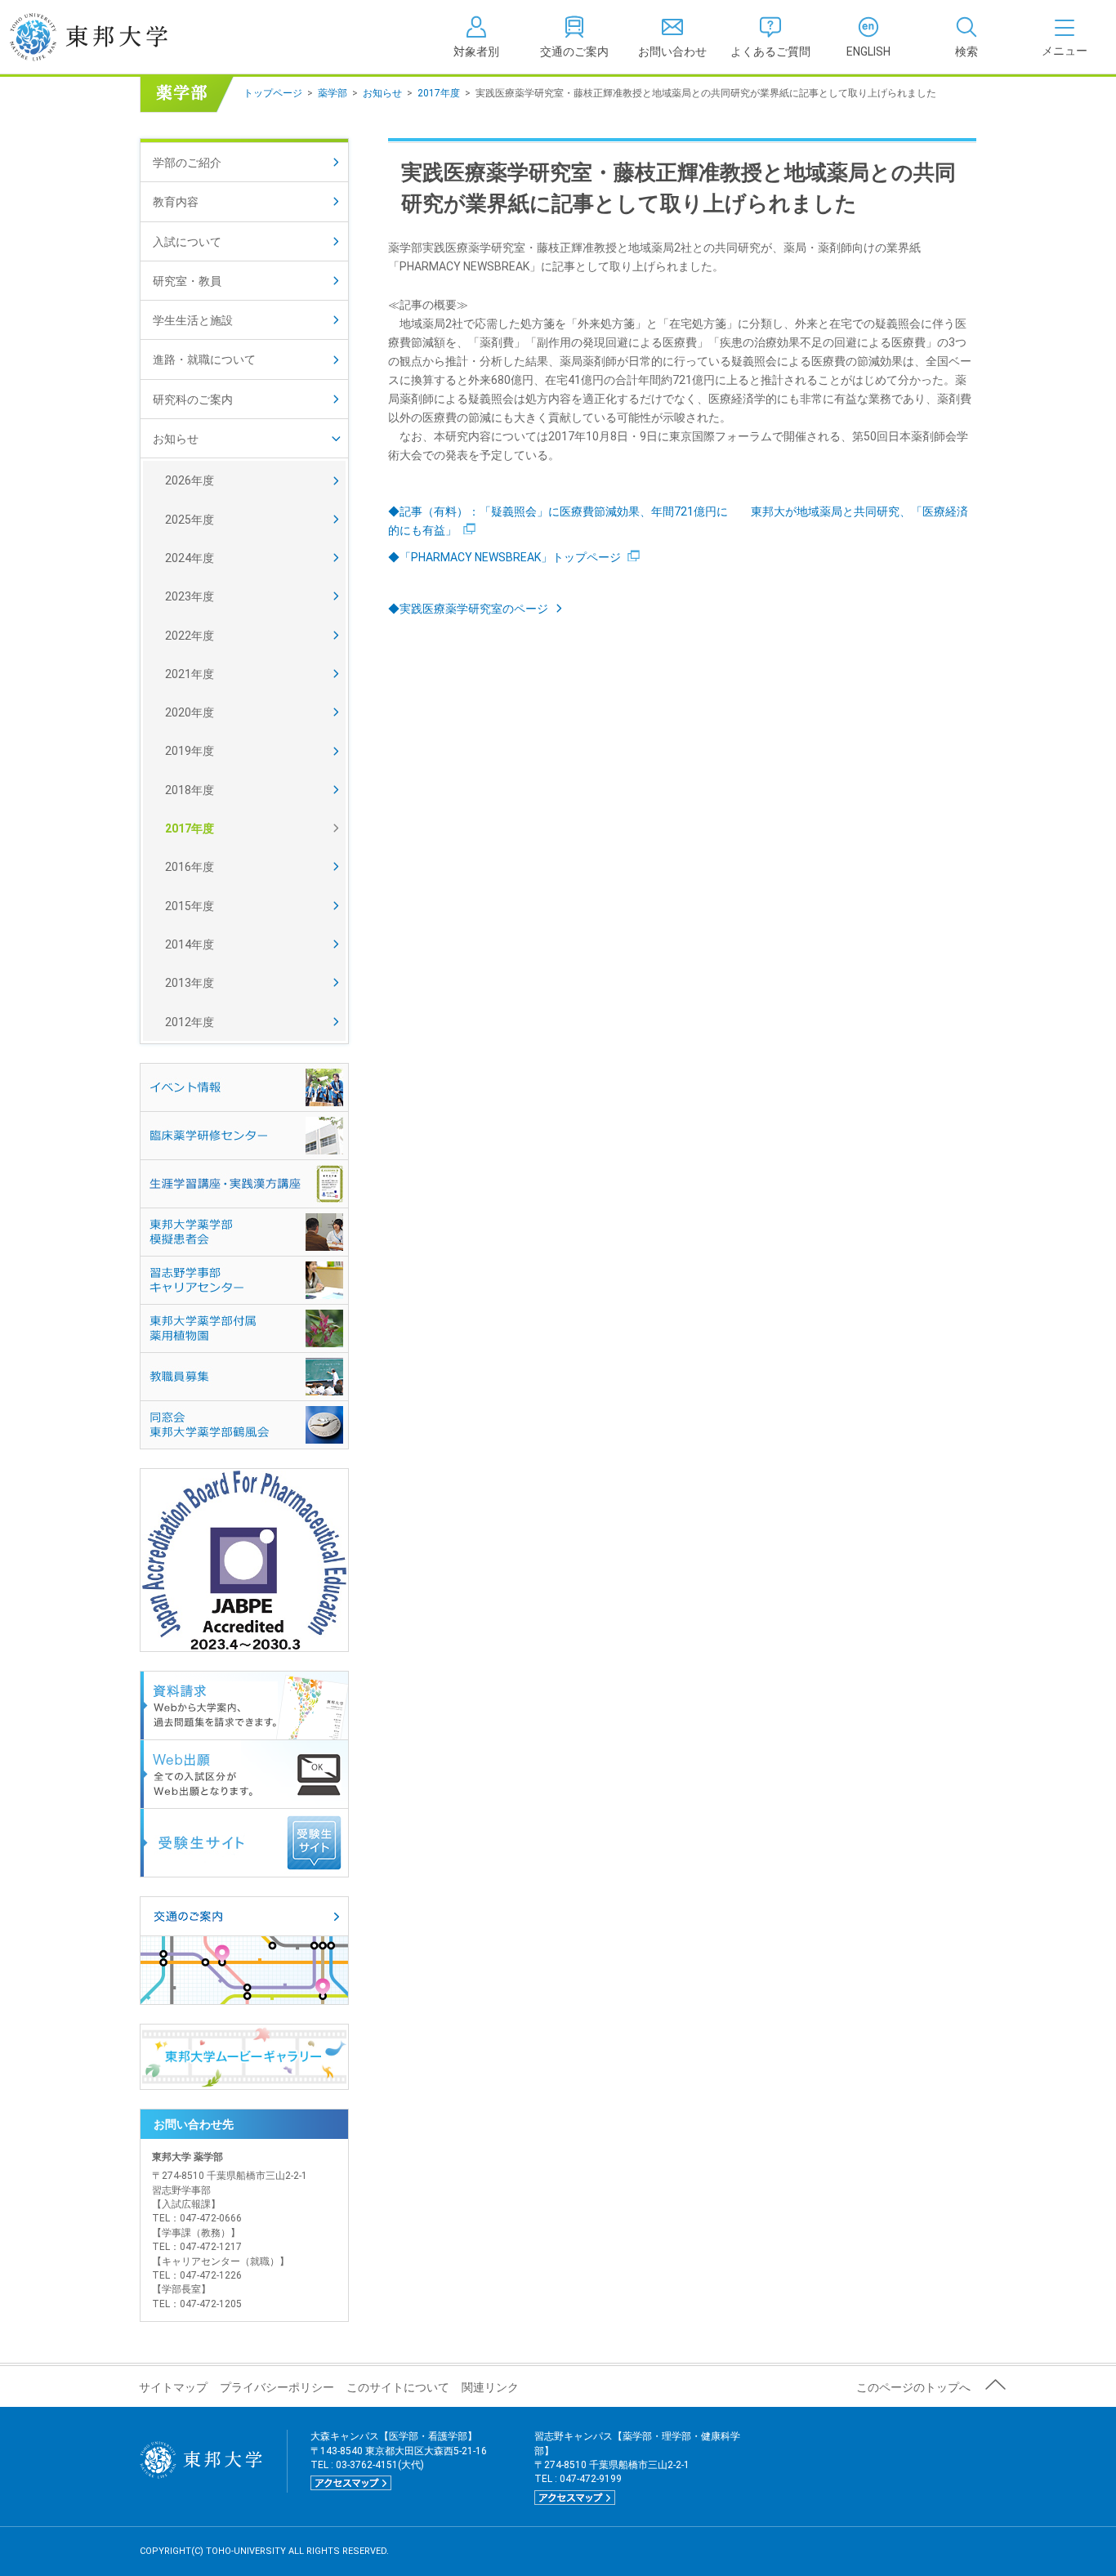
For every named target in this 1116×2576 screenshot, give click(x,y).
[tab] (966, 37)
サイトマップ (173, 2387)
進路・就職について (204, 359)
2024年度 (190, 558)
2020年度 (190, 712)
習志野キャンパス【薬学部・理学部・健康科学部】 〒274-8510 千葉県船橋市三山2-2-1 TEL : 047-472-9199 (637, 2467)
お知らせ (382, 93)
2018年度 (190, 790)
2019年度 (190, 751)
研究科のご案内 (193, 400)
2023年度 (190, 596)
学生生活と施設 (193, 320)
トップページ (273, 93)
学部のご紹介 (187, 163)
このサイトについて (398, 2387)
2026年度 (190, 480)
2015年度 (190, 906)
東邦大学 (107, 37)
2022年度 (190, 636)
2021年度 (190, 674)
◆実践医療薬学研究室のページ (468, 609)
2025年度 (190, 520)
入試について (187, 242)
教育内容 (176, 202)
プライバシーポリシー (277, 2387)
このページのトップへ (913, 2387)
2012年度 (190, 1022)
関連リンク (490, 2387)
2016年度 (190, 867)
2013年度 (190, 983)
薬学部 (333, 93)
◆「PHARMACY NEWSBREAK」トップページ (504, 557)
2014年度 (190, 944)
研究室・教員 (187, 281)
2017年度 (439, 93)
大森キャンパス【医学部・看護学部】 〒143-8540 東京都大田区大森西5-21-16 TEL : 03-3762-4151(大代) (399, 2459)
